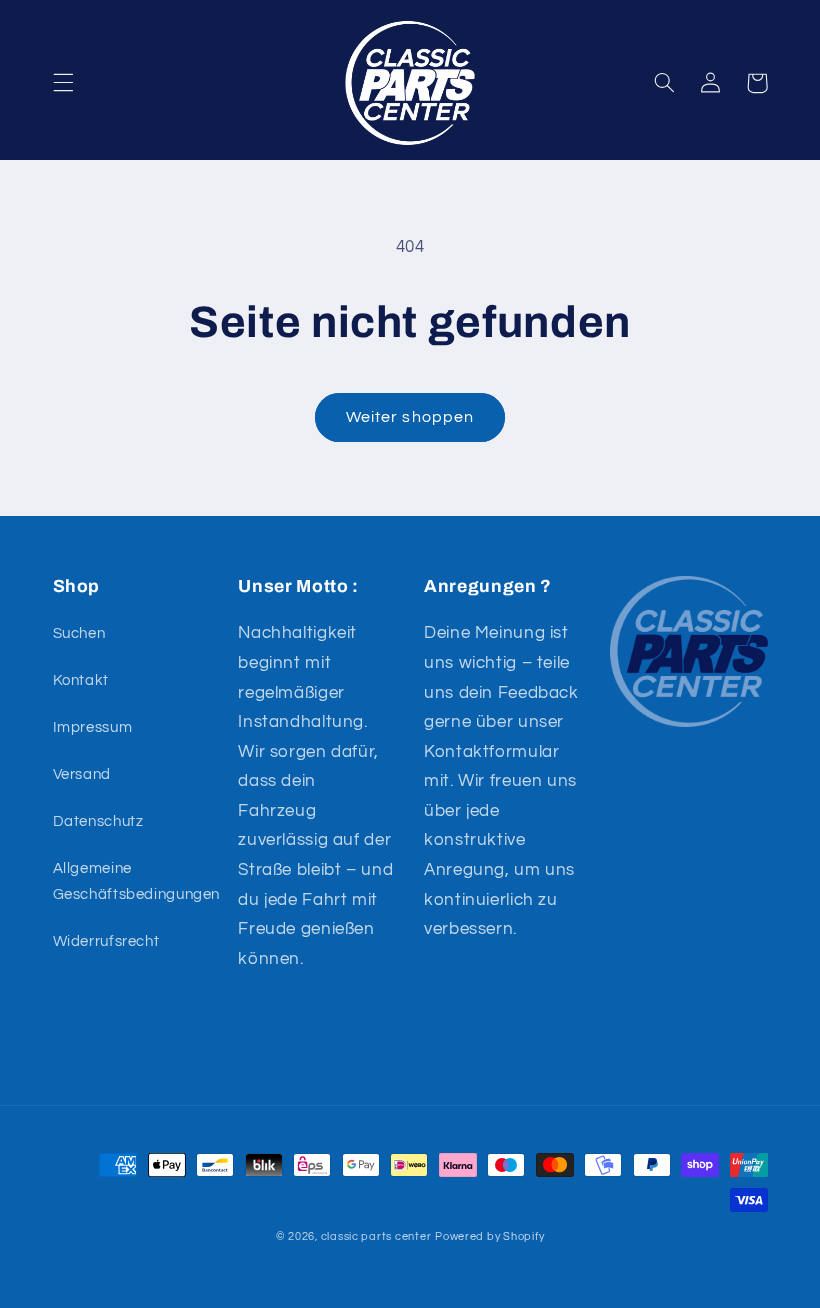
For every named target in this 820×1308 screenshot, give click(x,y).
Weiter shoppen (410, 417)
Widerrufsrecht (106, 941)
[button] (63, 83)
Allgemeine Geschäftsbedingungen (137, 881)
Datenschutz (98, 821)
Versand (82, 774)
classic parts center (376, 1236)
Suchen (79, 633)
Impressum (93, 727)
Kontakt (81, 680)
